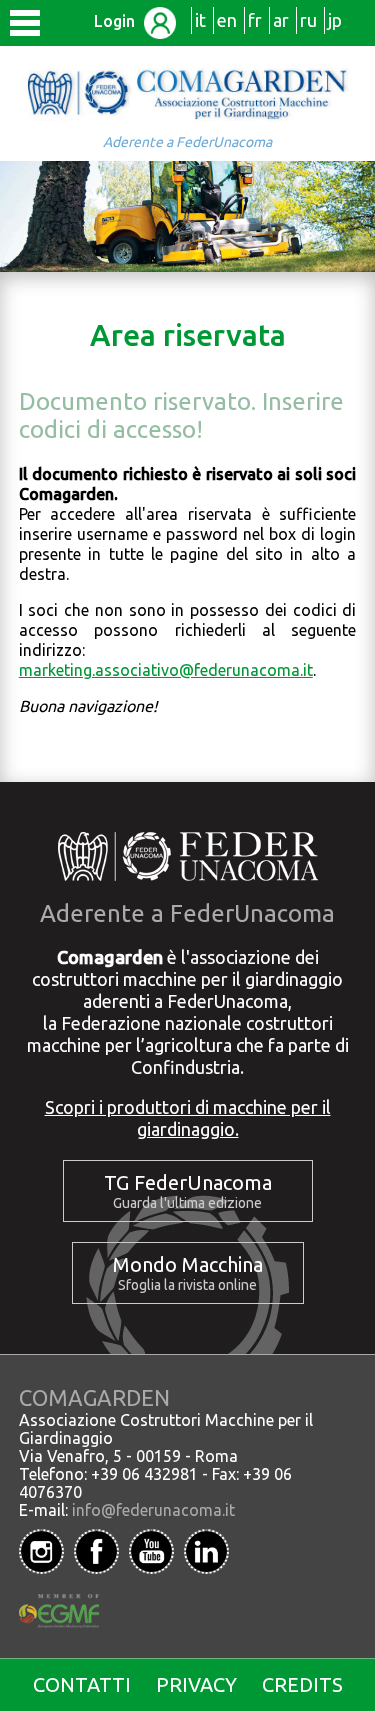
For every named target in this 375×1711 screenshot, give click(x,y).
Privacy (196, 1684)
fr (255, 20)
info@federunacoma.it (153, 1510)
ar (281, 20)
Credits (302, 1684)
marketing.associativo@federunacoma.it (166, 670)
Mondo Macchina (188, 1264)
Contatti (82, 1684)
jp (335, 20)
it (200, 20)
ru (308, 20)
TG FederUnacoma (188, 1182)
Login (116, 21)
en (227, 20)
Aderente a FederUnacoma (187, 142)
